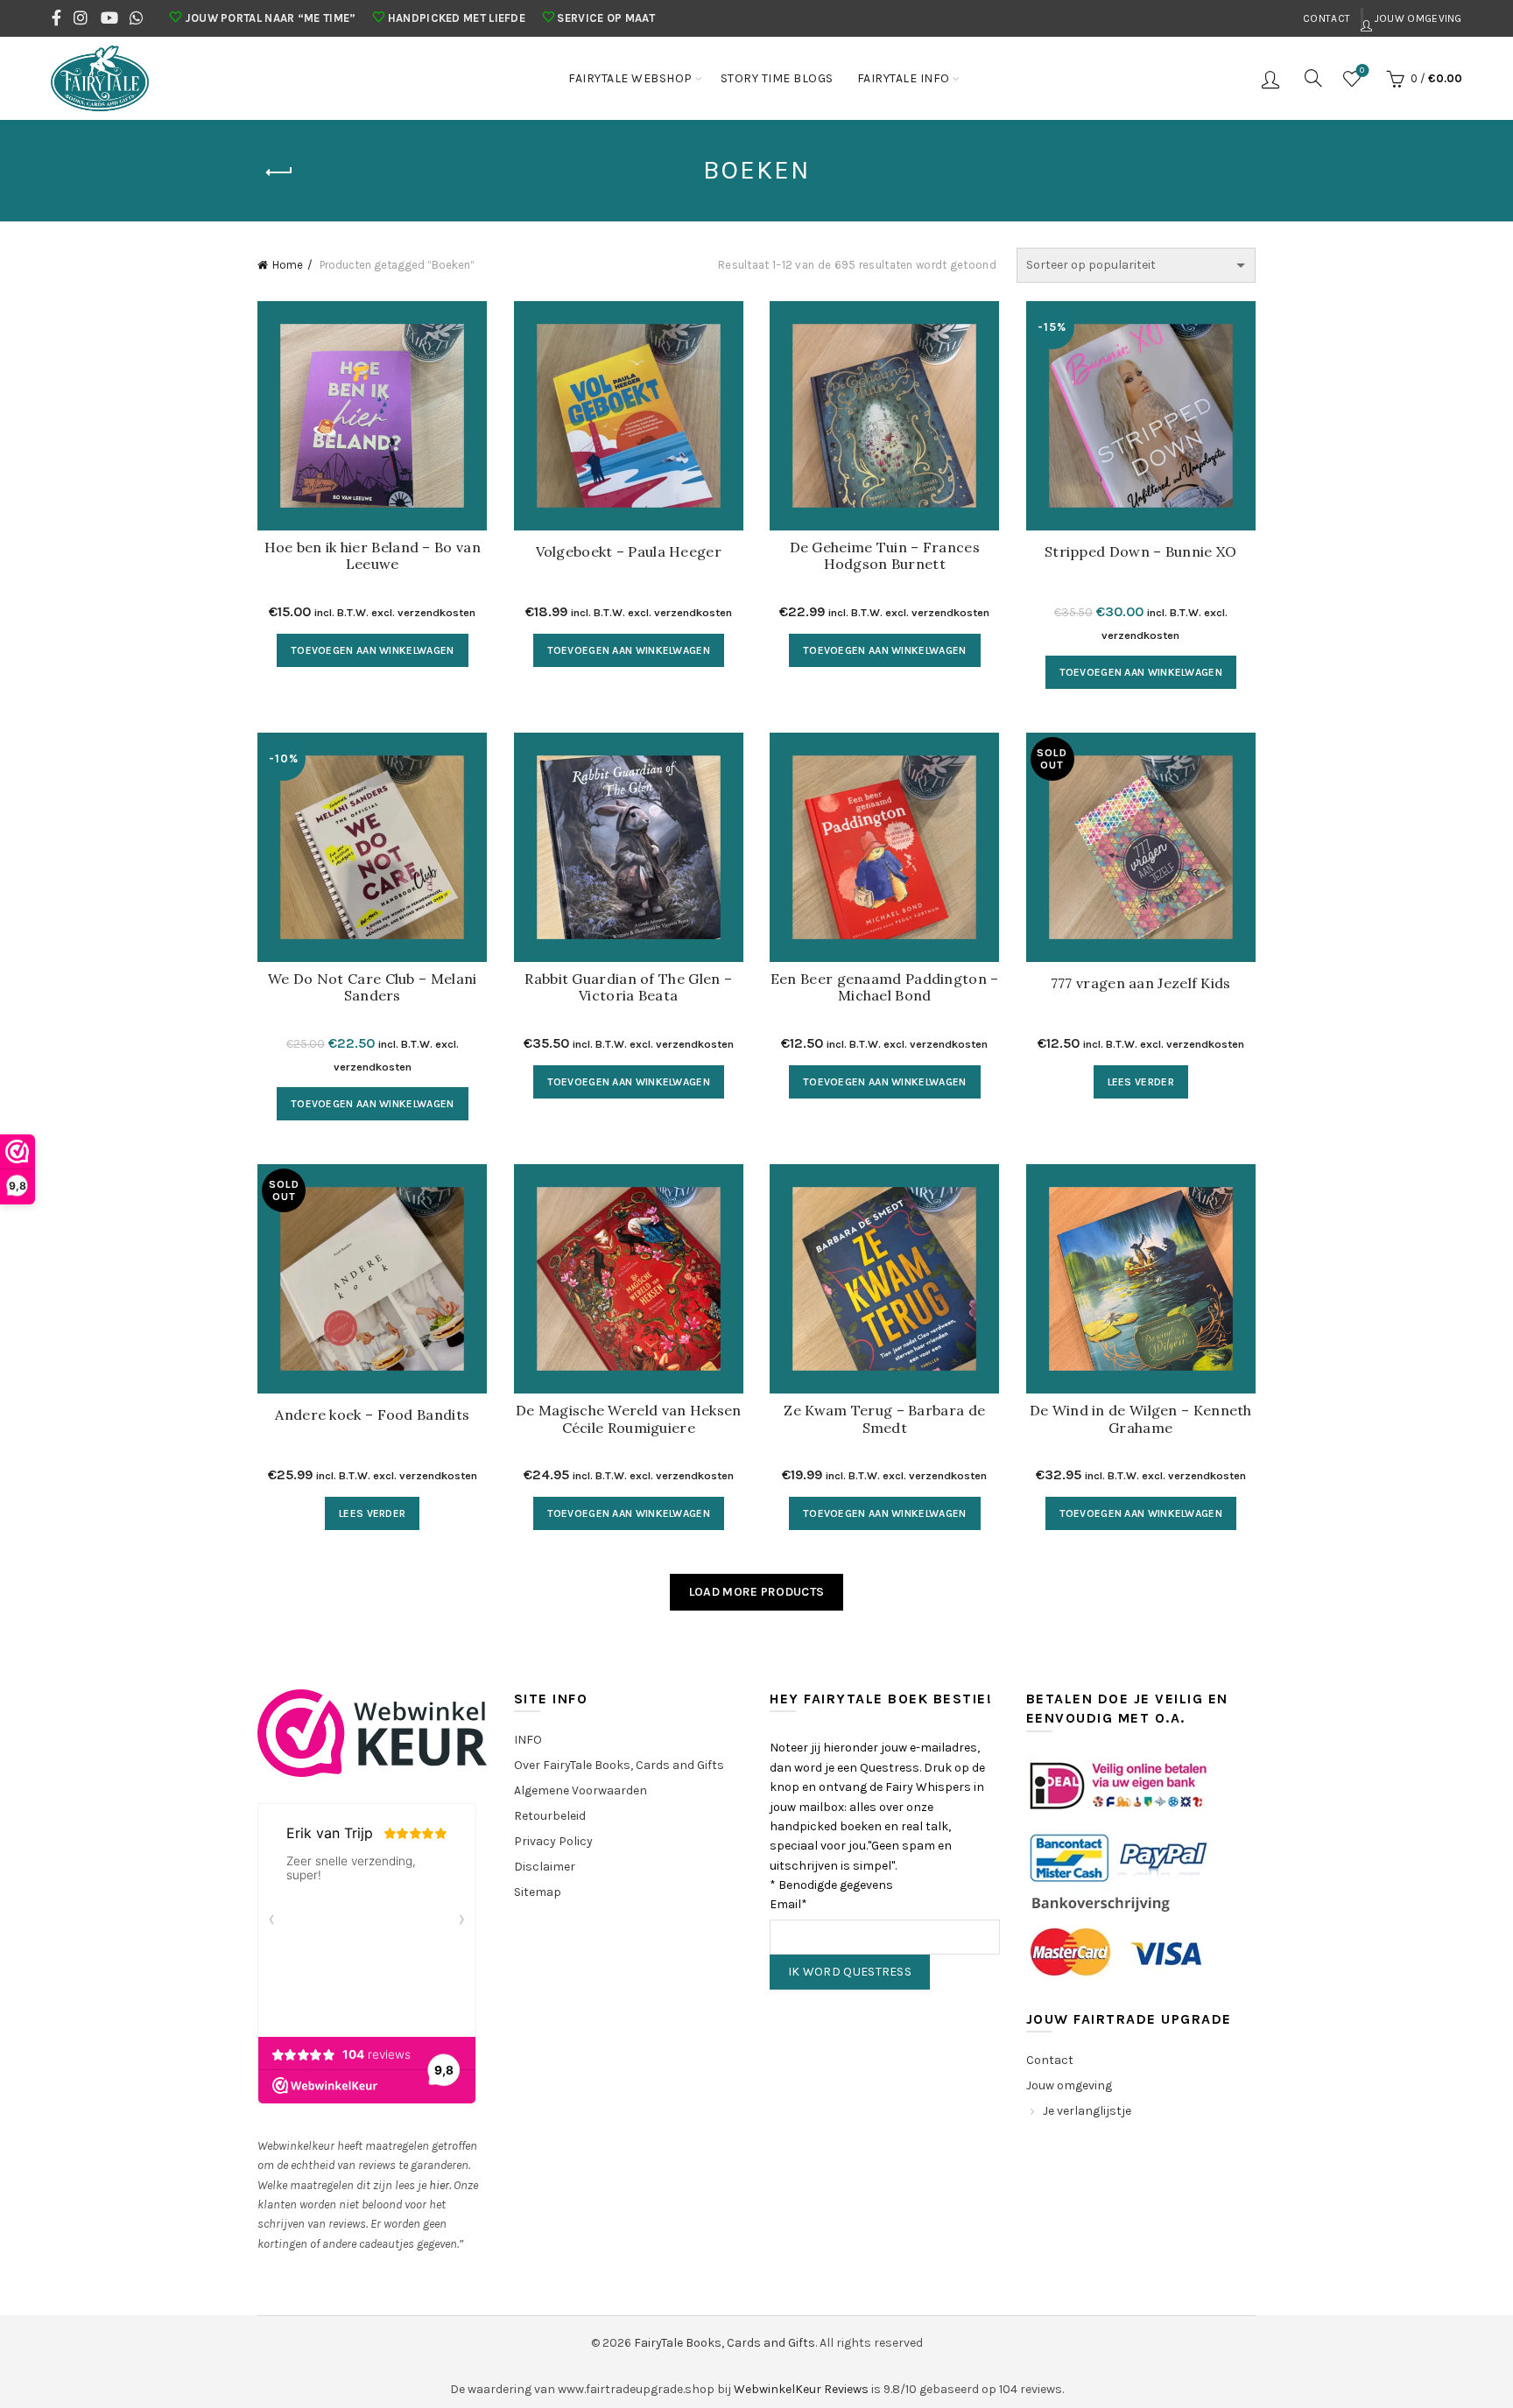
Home (288, 265)
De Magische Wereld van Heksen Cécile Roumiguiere (629, 1419)
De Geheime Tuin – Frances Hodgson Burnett (885, 556)
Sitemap (538, 1892)
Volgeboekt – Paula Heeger (629, 552)
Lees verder (1141, 1082)
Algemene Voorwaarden (581, 1790)
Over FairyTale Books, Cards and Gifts (619, 1765)
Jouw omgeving (1417, 18)
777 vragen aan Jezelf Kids (1141, 983)
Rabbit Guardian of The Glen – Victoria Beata (628, 987)
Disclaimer (545, 1867)
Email (788, 1904)
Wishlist (1362, 70)
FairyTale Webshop (630, 78)
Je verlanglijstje (1087, 2111)
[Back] (279, 172)
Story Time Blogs (777, 78)
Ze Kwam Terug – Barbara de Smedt (884, 1419)
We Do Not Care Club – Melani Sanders (372, 987)
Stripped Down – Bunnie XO (1141, 552)
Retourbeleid (550, 1816)
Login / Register (1273, 79)
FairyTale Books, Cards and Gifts (725, 2343)
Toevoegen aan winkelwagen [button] (373, 650)
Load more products (756, 1592)
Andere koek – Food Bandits (372, 1415)
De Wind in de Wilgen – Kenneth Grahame (1141, 1419)
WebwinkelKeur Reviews (801, 2389)
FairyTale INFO (904, 78)
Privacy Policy (553, 1841)
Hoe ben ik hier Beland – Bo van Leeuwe (373, 556)
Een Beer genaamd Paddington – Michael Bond (885, 987)
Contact (1327, 18)
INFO (528, 1740)
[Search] (1313, 78)
